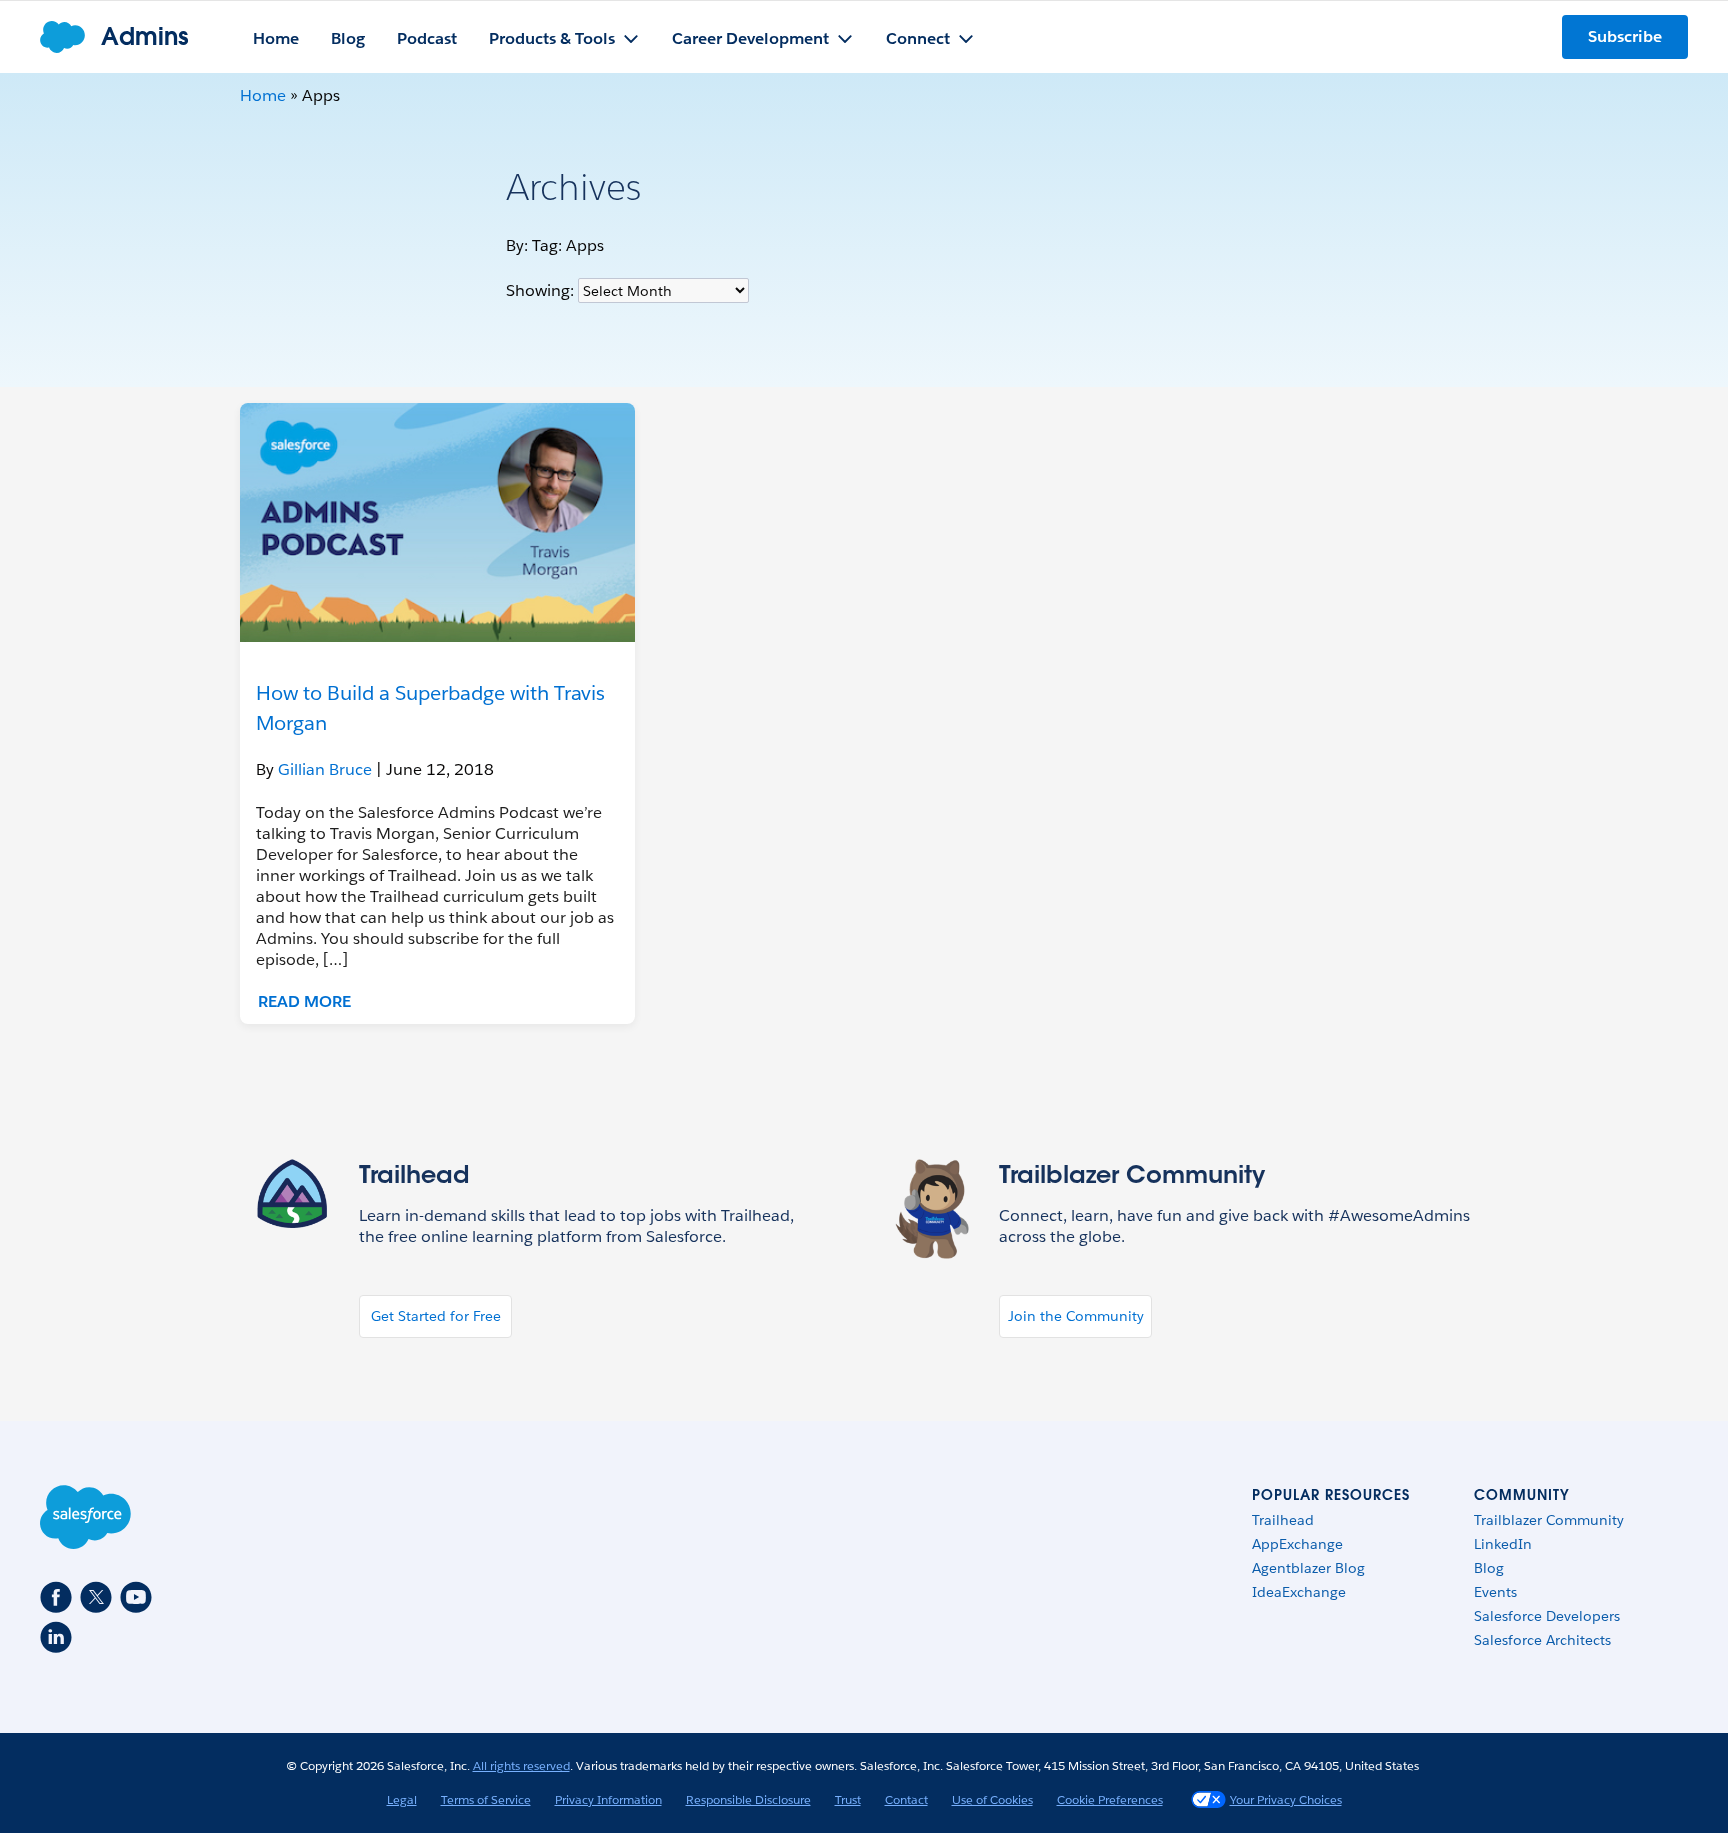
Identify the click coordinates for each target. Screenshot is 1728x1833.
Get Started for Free (436, 1316)
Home (263, 95)
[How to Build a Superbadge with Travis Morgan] (437, 522)
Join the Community (1076, 1316)
